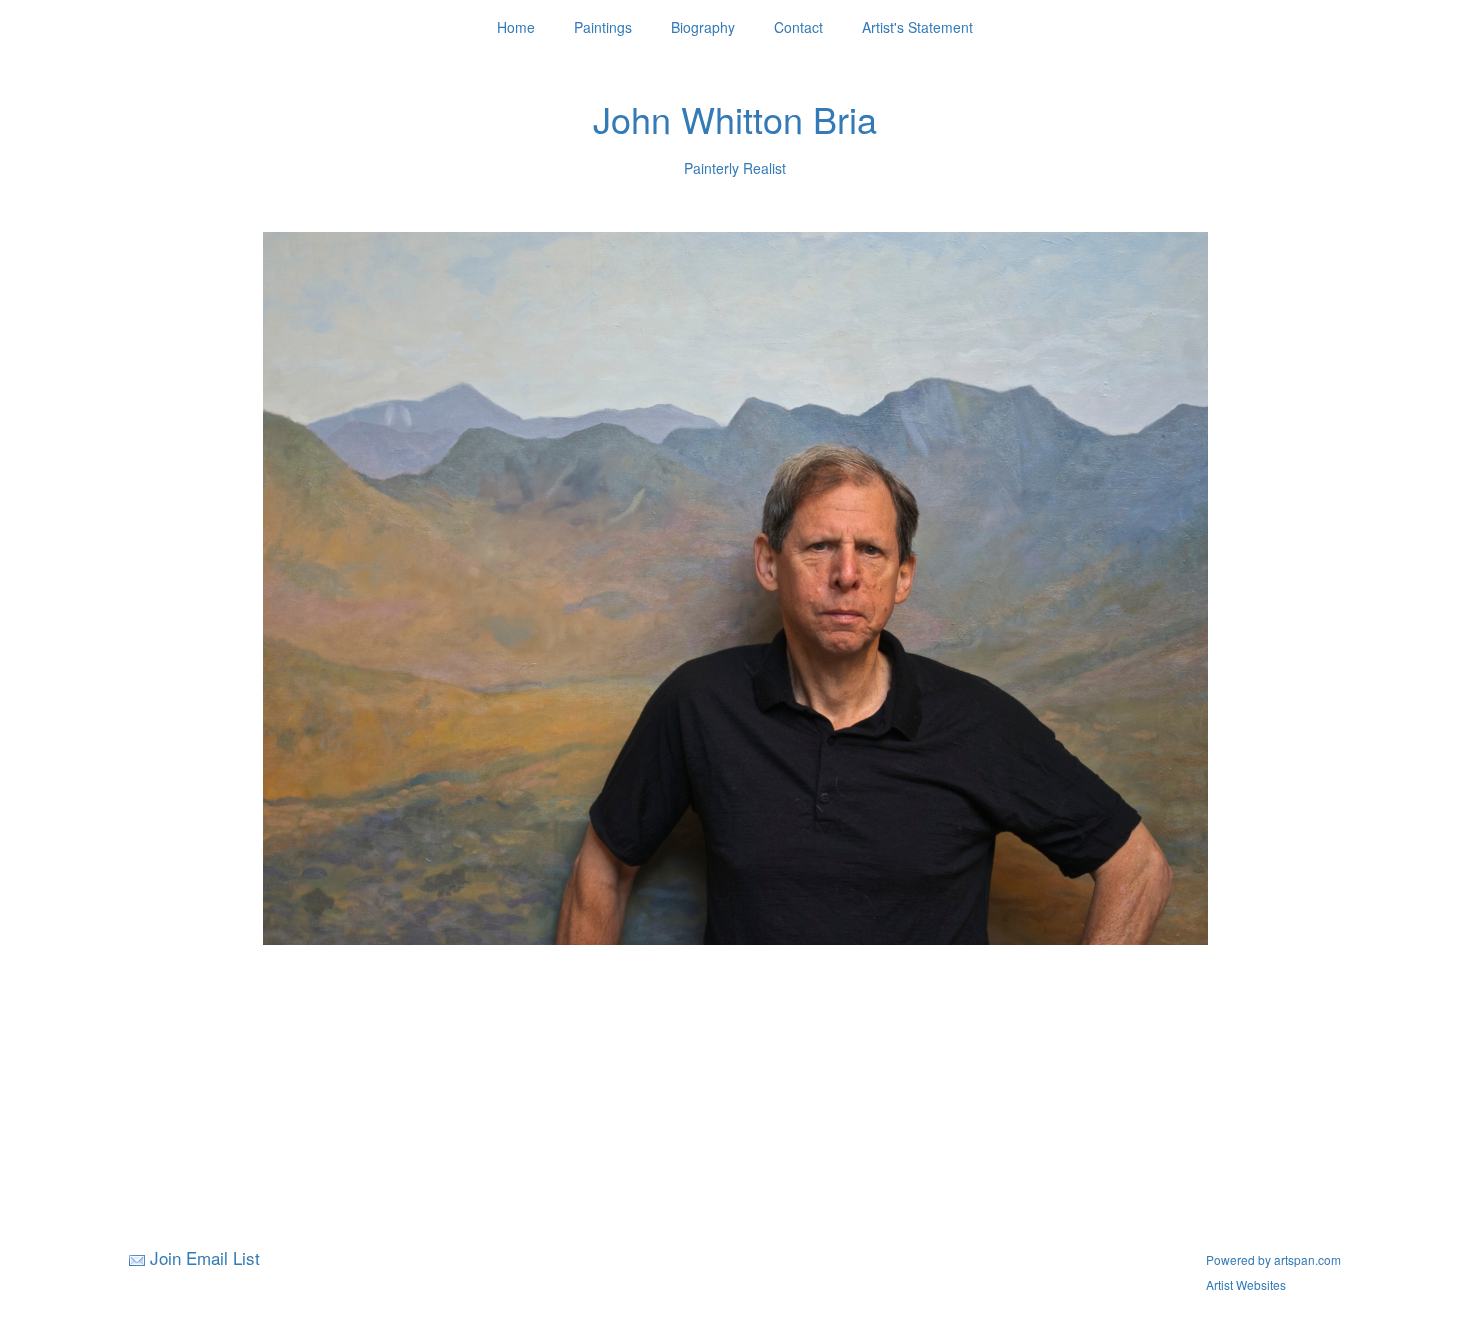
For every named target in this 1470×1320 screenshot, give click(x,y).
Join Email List (205, 1257)
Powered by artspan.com (1273, 1259)
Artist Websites (1246, 1284)
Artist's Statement (917, 27)
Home (516, 27)
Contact (798, 27)
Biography (703, 27)
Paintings (603, 27)
